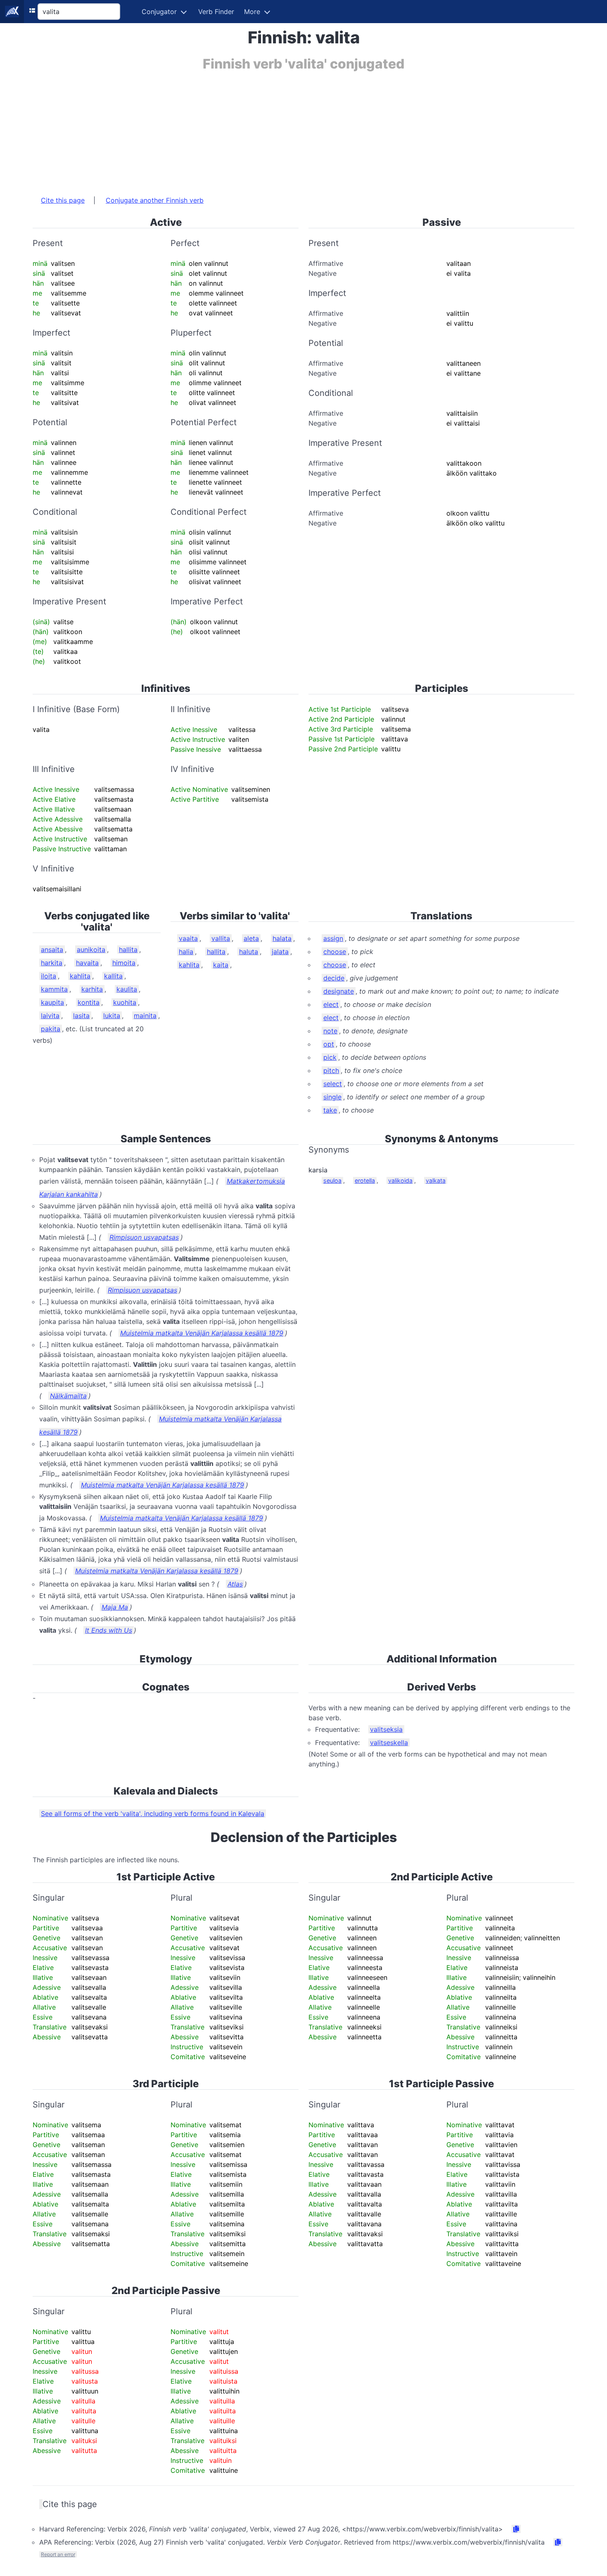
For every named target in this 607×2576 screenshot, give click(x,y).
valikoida (400, 1180)
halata (282, 938)
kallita (113, 976)
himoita (124, 963)
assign (333, 938)
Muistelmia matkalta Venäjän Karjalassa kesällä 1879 (202, 1333)
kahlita (80, 976)
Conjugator (159, 12)
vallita (221, 938)
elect (331, 1004)
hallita (128, 949)
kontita (89, 1002)
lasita (81, 1016)
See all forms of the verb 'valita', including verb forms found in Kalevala (153, 1814)
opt (329, 1044)
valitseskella (389, 1743)
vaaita (188, 938)
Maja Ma (115, 1607)
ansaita (52, 949)
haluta (249, 952)
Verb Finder (216, 12)
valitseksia (386, 1729)
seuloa (332, 1180)
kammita (54, 989)
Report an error (58, 2554)
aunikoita (91, 949)
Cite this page (63, 200)
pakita (51, 1029)
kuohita (125, 1002)
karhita (92, 989)
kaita (221, 965)
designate (339, 991)
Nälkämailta (68, 1396)
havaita (87, 963)
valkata (436, 1180)
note (330, 1031)
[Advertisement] (280, 129)
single (332, 1097)
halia (186, 952)
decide (334, 978)
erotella (365, 1180)
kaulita (127, 989)
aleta (251, 938)
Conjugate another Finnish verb (155, 200)
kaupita (52, 1002)
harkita (52, 963)
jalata (280, 952)
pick (330, 1057)
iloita (49, 976)
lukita (112, 1016)
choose (335, 952)
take (330, 1110)
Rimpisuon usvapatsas (144, 1237)
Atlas (235, 1584)
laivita (50, 1016)
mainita (145, 1016)
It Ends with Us (109, 1630)
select (333, 1084)
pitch (331, 1070)
